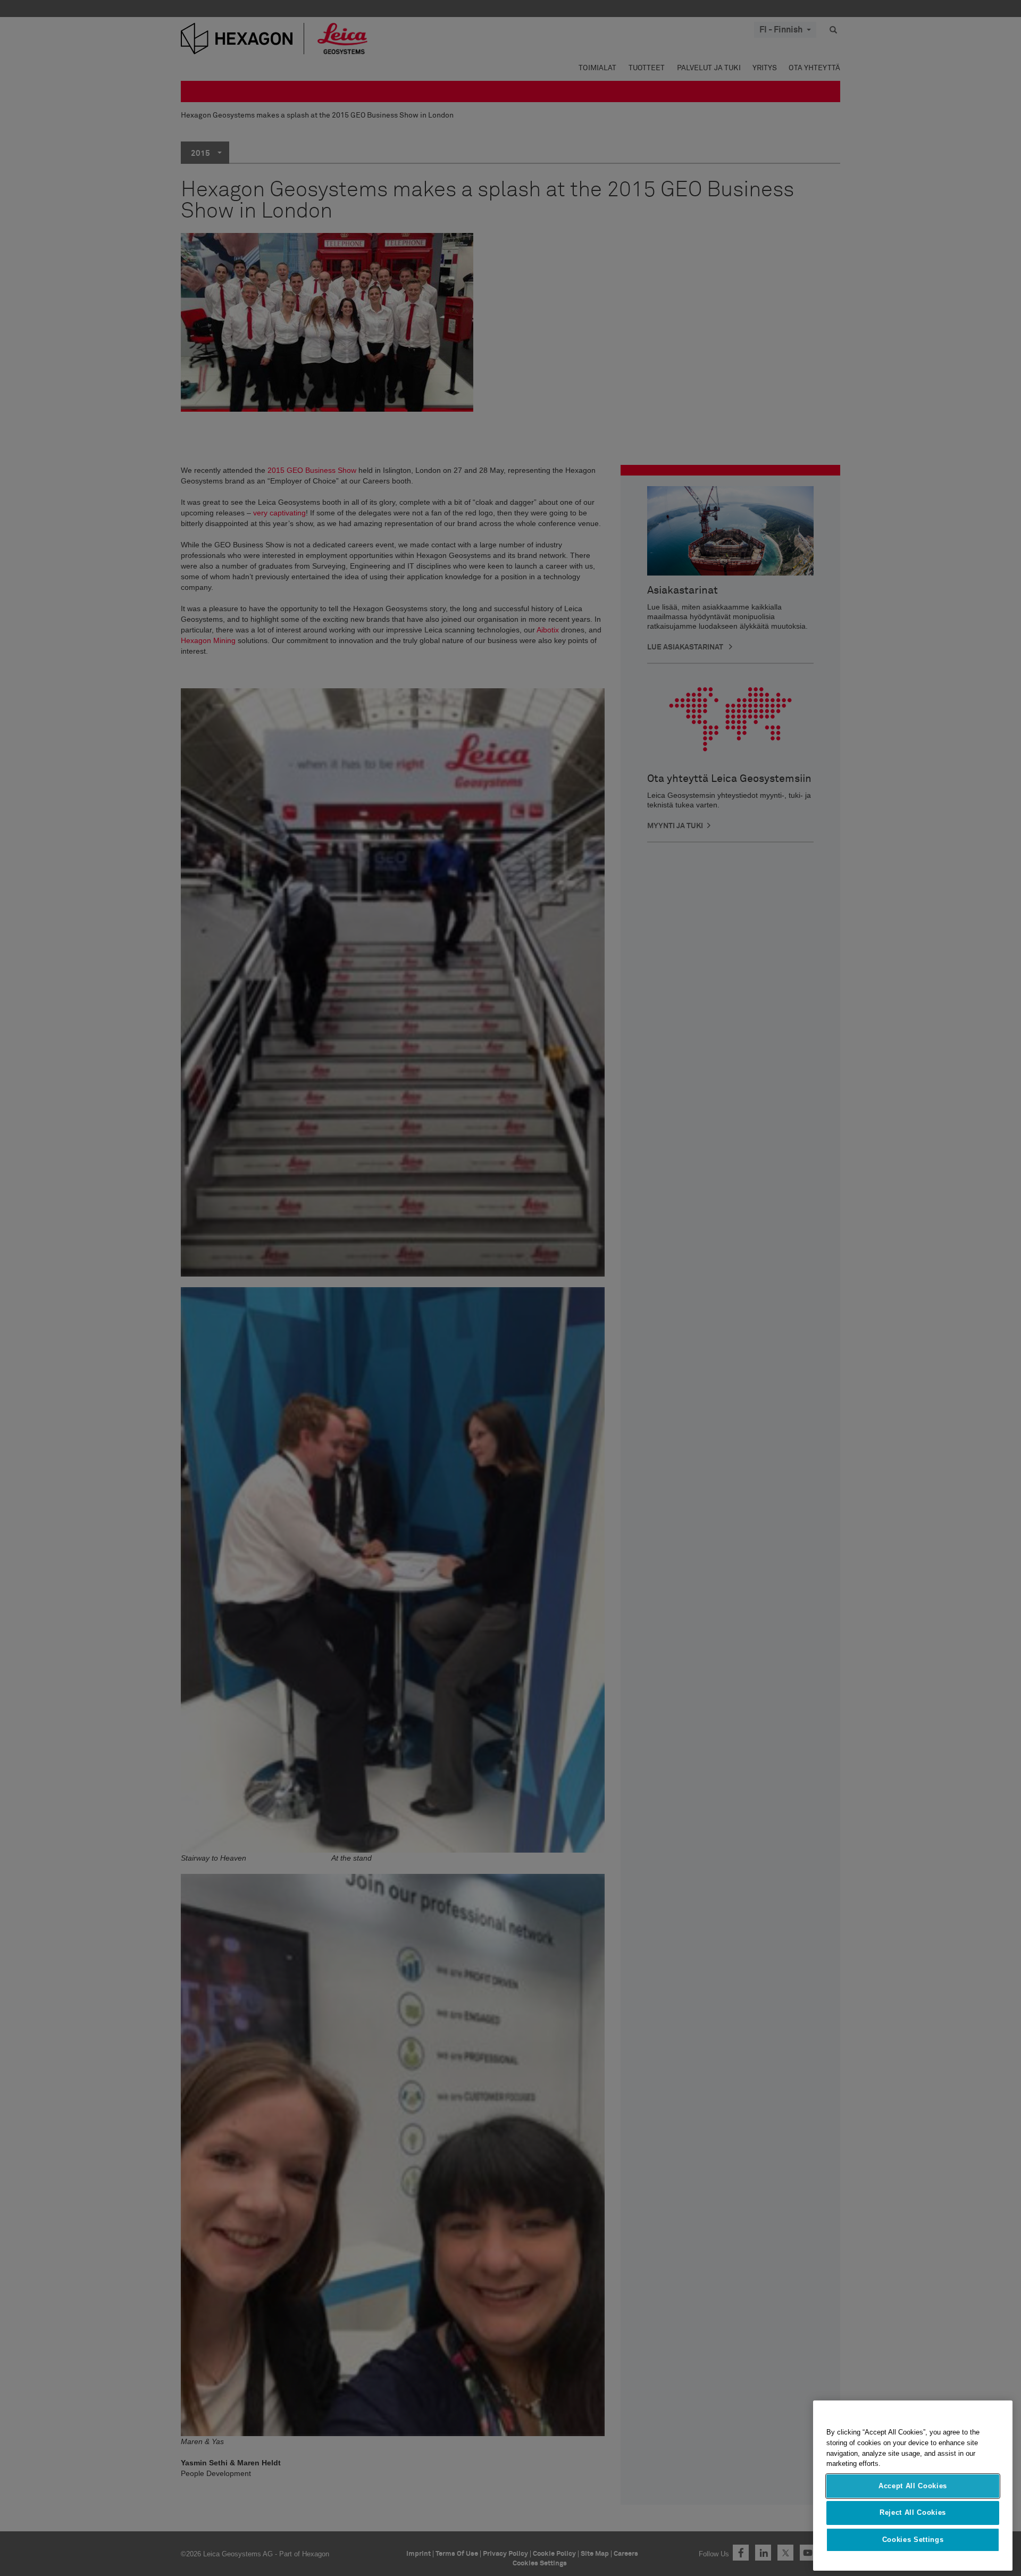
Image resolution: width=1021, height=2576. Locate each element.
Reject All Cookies (913, 2512)
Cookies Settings (913, 2540)
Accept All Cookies (913, 2486)
